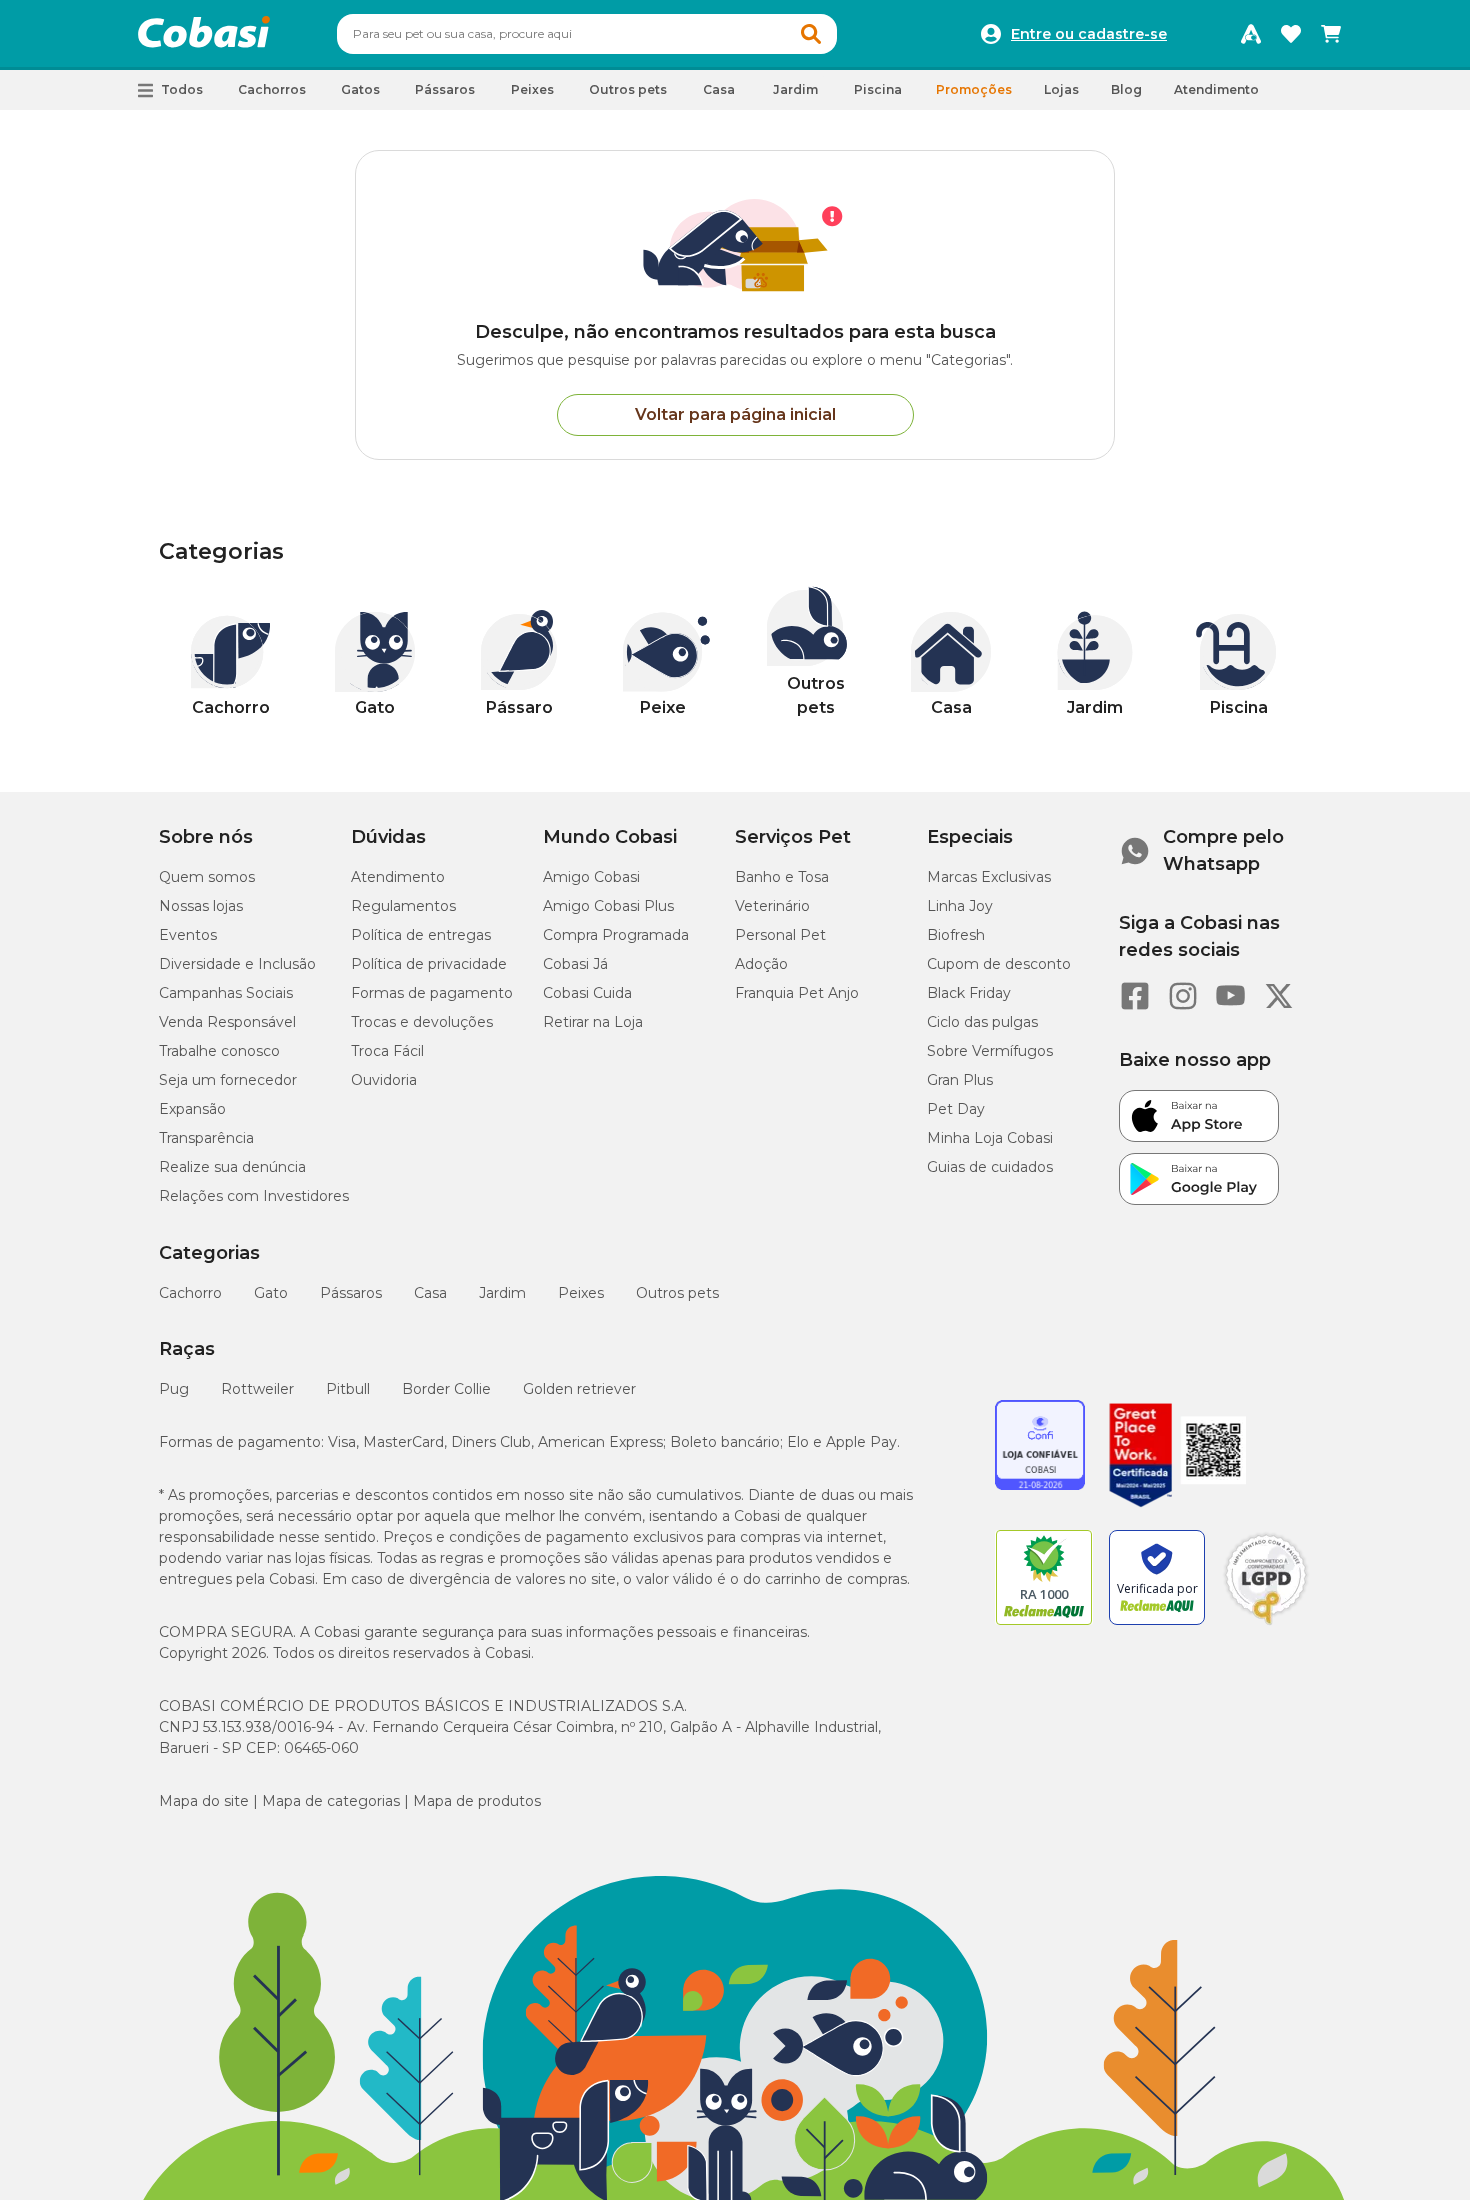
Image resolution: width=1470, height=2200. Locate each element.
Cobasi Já (575, 964)
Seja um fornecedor (228, 1080)
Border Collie (446, 1389)
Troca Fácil (387, 1051)
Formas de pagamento (432, 993)
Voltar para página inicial (735, 414)
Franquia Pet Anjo (797, 993)
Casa (430, 1293)
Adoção (761, 964)
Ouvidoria (384, 1080)
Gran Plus (960, 1080)
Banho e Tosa (782, 877)
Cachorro (190, 1293)
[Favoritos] (1291, 34)
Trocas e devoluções (422, 1022)
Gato (271, 1293)
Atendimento (1216, 89)
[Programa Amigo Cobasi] (1251, 34)
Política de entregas (421, 935)
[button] (811, 34)
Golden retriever (579, 1389)
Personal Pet (780, 935)
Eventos (188, 935)
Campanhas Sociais (226, 993)
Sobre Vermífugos (990, 1051)
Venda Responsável (227, 1022)
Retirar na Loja (593, 1022)
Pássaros (351, 1293)
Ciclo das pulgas (982, 1022)
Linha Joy (960, 906)
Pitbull (348, 1389)
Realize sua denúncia (232, 1167)
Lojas (1061, 89)
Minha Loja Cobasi (990, 1138)
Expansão (192, 1109)
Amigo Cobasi (591, 877)
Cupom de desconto (999, 964)
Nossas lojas (201, 906)
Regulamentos (403, 906)
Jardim (502, 1293)
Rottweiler (257, 1389)
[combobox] (587, 34)
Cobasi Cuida (587, 993)
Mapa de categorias (331, 1801)
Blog (1126, 89)
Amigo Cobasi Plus (608, 906)
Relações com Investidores (254, 1196)
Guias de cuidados (990, 1167)
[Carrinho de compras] (1331, 34)
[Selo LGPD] (1266, 1625)
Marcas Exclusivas (989, 877)
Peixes (581, 1293)
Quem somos (207, 877)
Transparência (206, 1138)
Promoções (974, 89)
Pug (174, 1389)
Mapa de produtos (477, 1801)
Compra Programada (616, 935)
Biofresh (956, 935)
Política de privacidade (429, 964)
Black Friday (969, 993)
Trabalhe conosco (219, 1051)
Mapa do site (204, 1801)
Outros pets (677, 1293)
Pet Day (956, 1109)
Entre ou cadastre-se (1089, 34)
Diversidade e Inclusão (237, 964)
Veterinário (772, 906)
